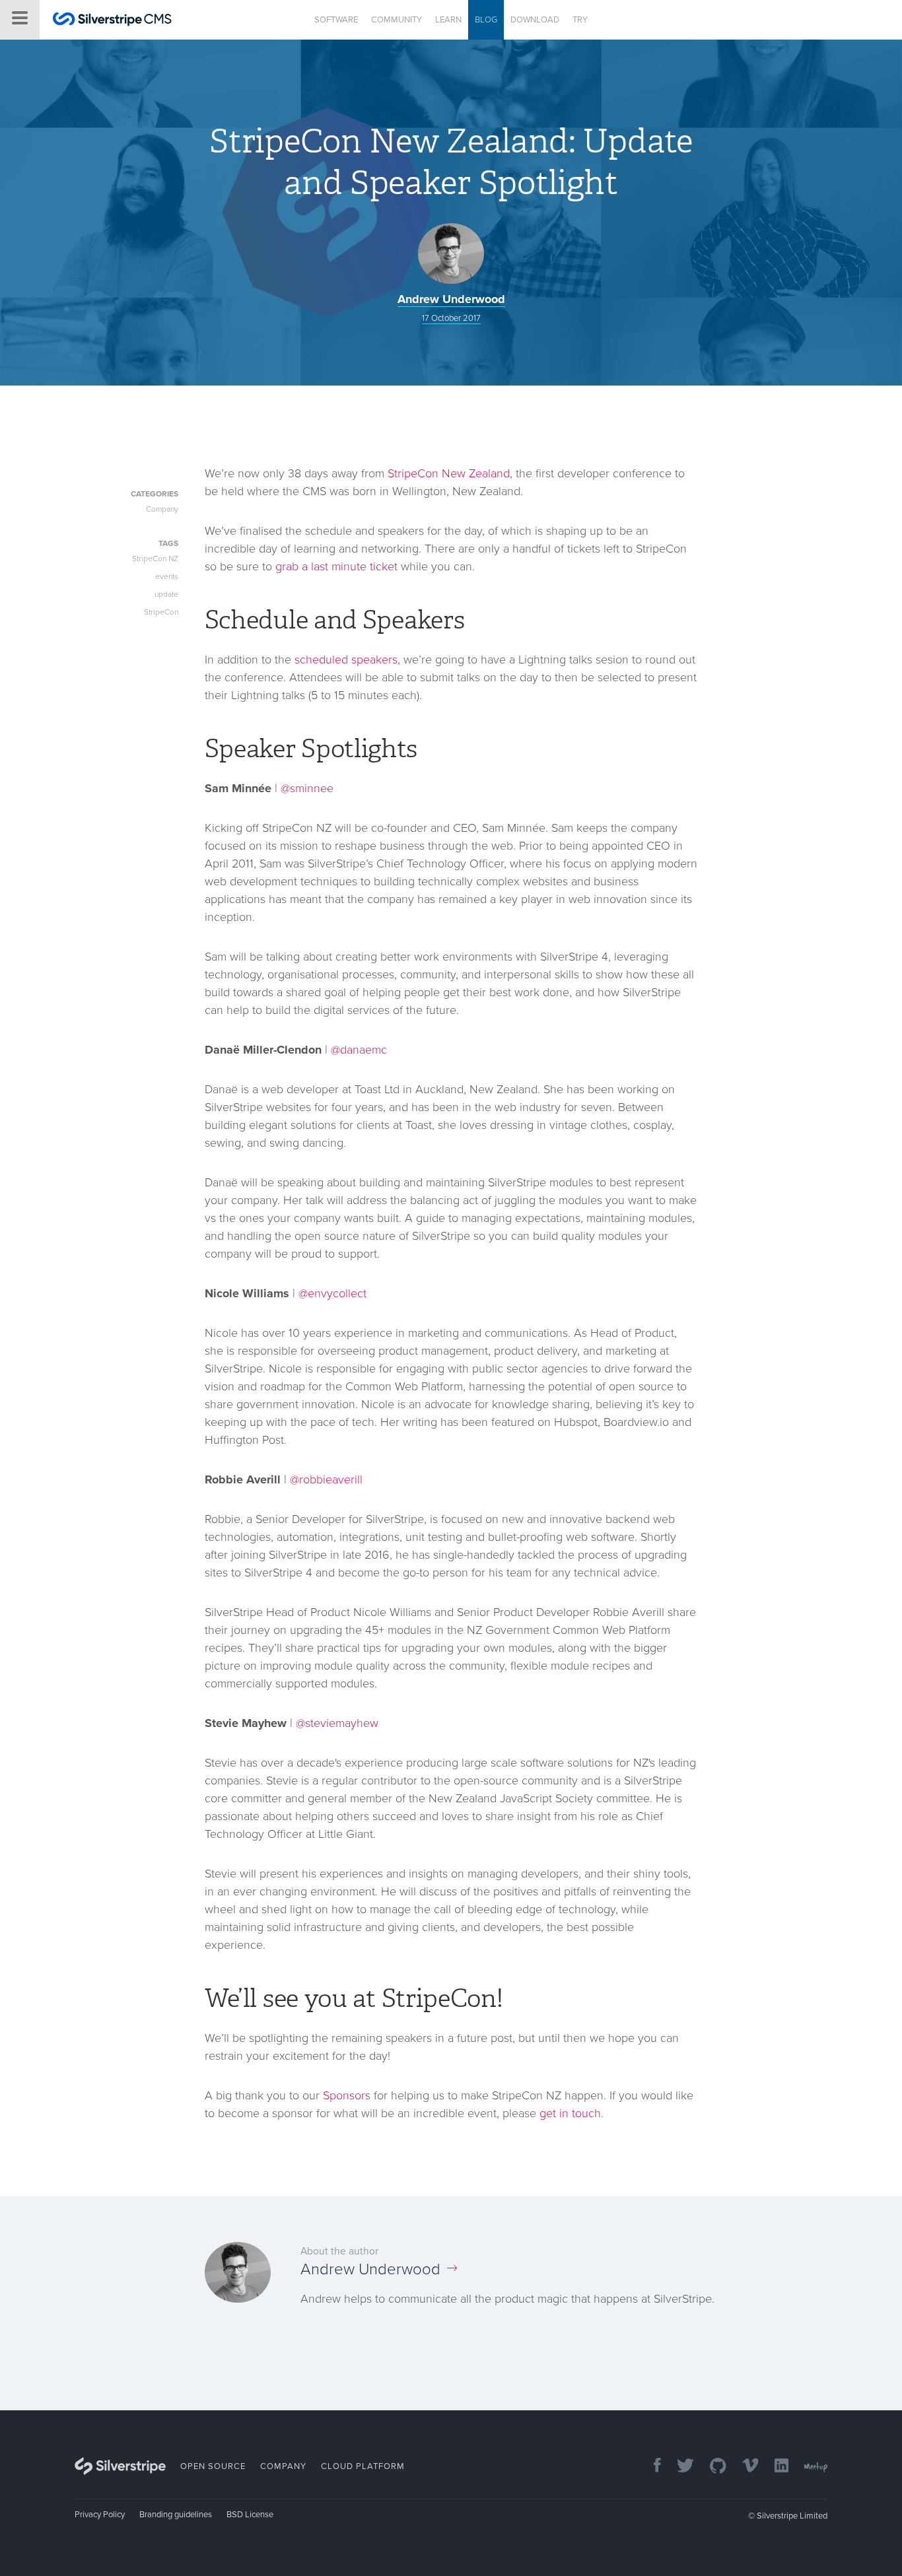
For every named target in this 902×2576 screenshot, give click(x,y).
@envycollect (332, 1293)
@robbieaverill (326, 1479)
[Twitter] (679, 2467)
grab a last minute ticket (336, 566)
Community (397, 20)
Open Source (213, 2466)
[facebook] (651, 2467)
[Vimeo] (744, 2467)
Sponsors (347, 2095)
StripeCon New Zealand (449, 473)
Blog (486, 20)
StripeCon (161, 612)
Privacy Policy (100, 2515)
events (167, 576)
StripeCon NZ (155, 559)
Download (535, 20)
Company (162, 509)
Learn (448, 20)
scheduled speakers (346, 660)
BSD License (250, 2515)
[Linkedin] (775, 2467)
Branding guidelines (176, 2515)
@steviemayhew (337, 1723)
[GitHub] (711, 2467)
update (166, 594)
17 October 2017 (451, 318)
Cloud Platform (363, 2466)
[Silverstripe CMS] (112, 21)
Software (336, 20)
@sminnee (307, 788)
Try (580, 20)
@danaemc (359, 1050)
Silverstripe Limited (792, 2516)
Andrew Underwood (451, 299)
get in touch (570, 2113)
